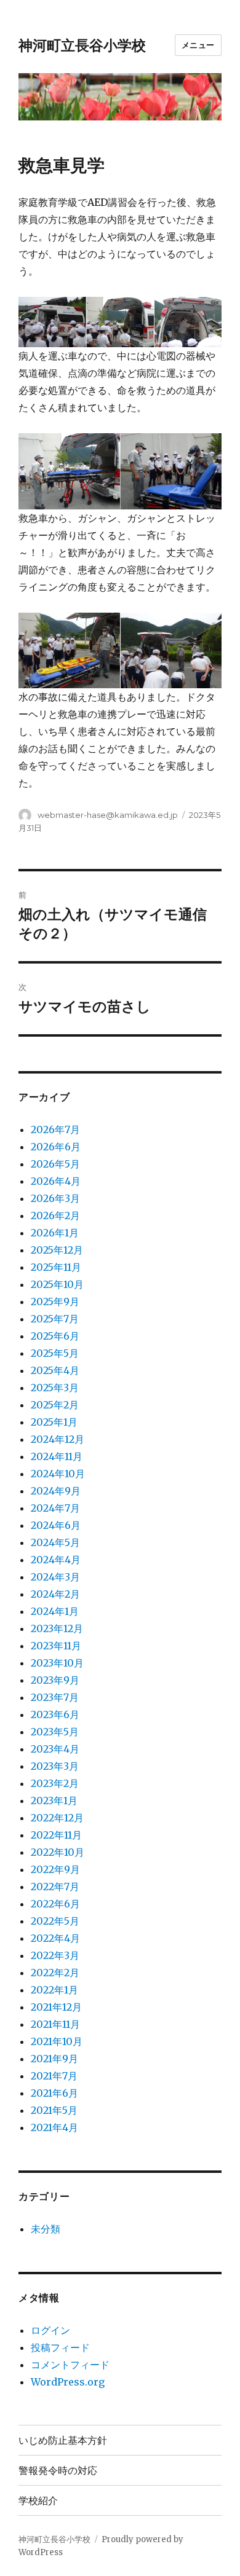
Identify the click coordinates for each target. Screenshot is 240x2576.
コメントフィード (70, 2365)
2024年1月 (55, 1611)
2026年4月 (56, 1181)
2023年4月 (55, 1749)
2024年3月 (55, 1577)
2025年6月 (55, 1336)
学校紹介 (38, 2501)
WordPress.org (68, 2382)
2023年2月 (55, 1783)
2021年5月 (54, 2110)
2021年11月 (55, 2024)
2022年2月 (55, 1973)
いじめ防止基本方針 (63, 2441)
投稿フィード (60, 2347)
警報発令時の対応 (58, 2471)
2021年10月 (57, 2041)
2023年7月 (55, 1697)
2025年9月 (55, 1302)
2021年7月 (54, 2076)
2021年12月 (56, 2007)
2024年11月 (57, 1456)
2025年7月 (55, 1319)
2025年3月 (55, 1388)
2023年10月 (57, 1663)
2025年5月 (55, 1353)
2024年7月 (55, 1508)
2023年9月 (55, 1680)
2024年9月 (56, 1491)
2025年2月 (55, 1405)
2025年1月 (54, 1422)
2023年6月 (55, 1714)
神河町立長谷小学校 (82, 45)
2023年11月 (56, 1646)
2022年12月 (57, 1818)
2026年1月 (55, 1233)
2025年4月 (55, 1370)
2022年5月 (55, 1921)
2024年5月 (55, 1542)
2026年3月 (55, 1198)
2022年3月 (55, 1955)
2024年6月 (56, 1525)
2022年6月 (55, 1904)
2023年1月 (54, 1800)
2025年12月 (57, 1250)
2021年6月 (54, 2093)
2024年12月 (58, 1439)
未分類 (46, 2229)
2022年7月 (55, 1887)
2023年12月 (57, 1628)
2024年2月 (55, 1594)
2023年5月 (55, 1732)
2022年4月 (55, 1938)
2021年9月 (54, 2059)
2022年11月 (56, 1835)
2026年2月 (55, 1215)
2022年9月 (55, 1869)
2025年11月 (56, 1267)
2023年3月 (55, 1766)
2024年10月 (58, 1474)
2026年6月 (56, 1147)
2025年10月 (57, 1284)
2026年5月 (55, 1164)
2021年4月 (54, 2127)
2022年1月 (54, 1990)
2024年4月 (56, 1560)
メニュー (198, 45)
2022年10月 (58, 1852)
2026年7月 (55, 1129)
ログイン (50, 2330)
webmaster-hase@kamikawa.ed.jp (108, 815)
